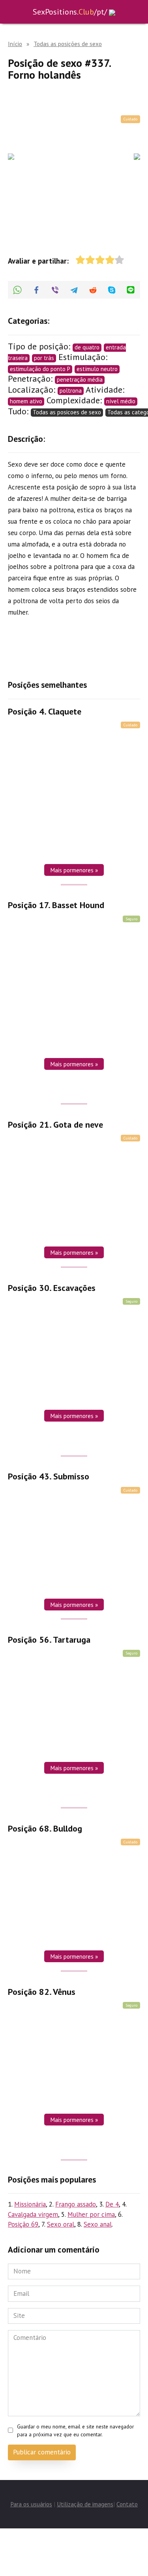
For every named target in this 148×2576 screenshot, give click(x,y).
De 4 (112, 2204)
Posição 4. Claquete (45, 711)
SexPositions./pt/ (70, 12)
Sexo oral (61, 2224)
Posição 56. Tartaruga (49, 1640)
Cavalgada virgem (33, 2214)
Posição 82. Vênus (42, 1992)
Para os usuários (31, 2504)
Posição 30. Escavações (52, 1288)
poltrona (71, 391)
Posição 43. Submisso (49, 1477)
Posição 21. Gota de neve (55, 1125)
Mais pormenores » (74, 870)
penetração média (80, 379)
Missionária (30, 2204)
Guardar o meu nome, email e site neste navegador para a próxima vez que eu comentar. (75, 2430)
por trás (44, 358)
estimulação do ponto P (40, 369)
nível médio (121, 401)
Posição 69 (23, 2224)
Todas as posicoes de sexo (67, 412)
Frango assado (76, 2204)
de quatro (87, 347)
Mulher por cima (91, 2214)
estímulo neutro (97, 369)
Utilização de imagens (85, 2504)
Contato (127, 2504)
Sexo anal (98, 2224)
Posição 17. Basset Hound (56, 905)
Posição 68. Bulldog (45, 1828)
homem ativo (26, 401)
